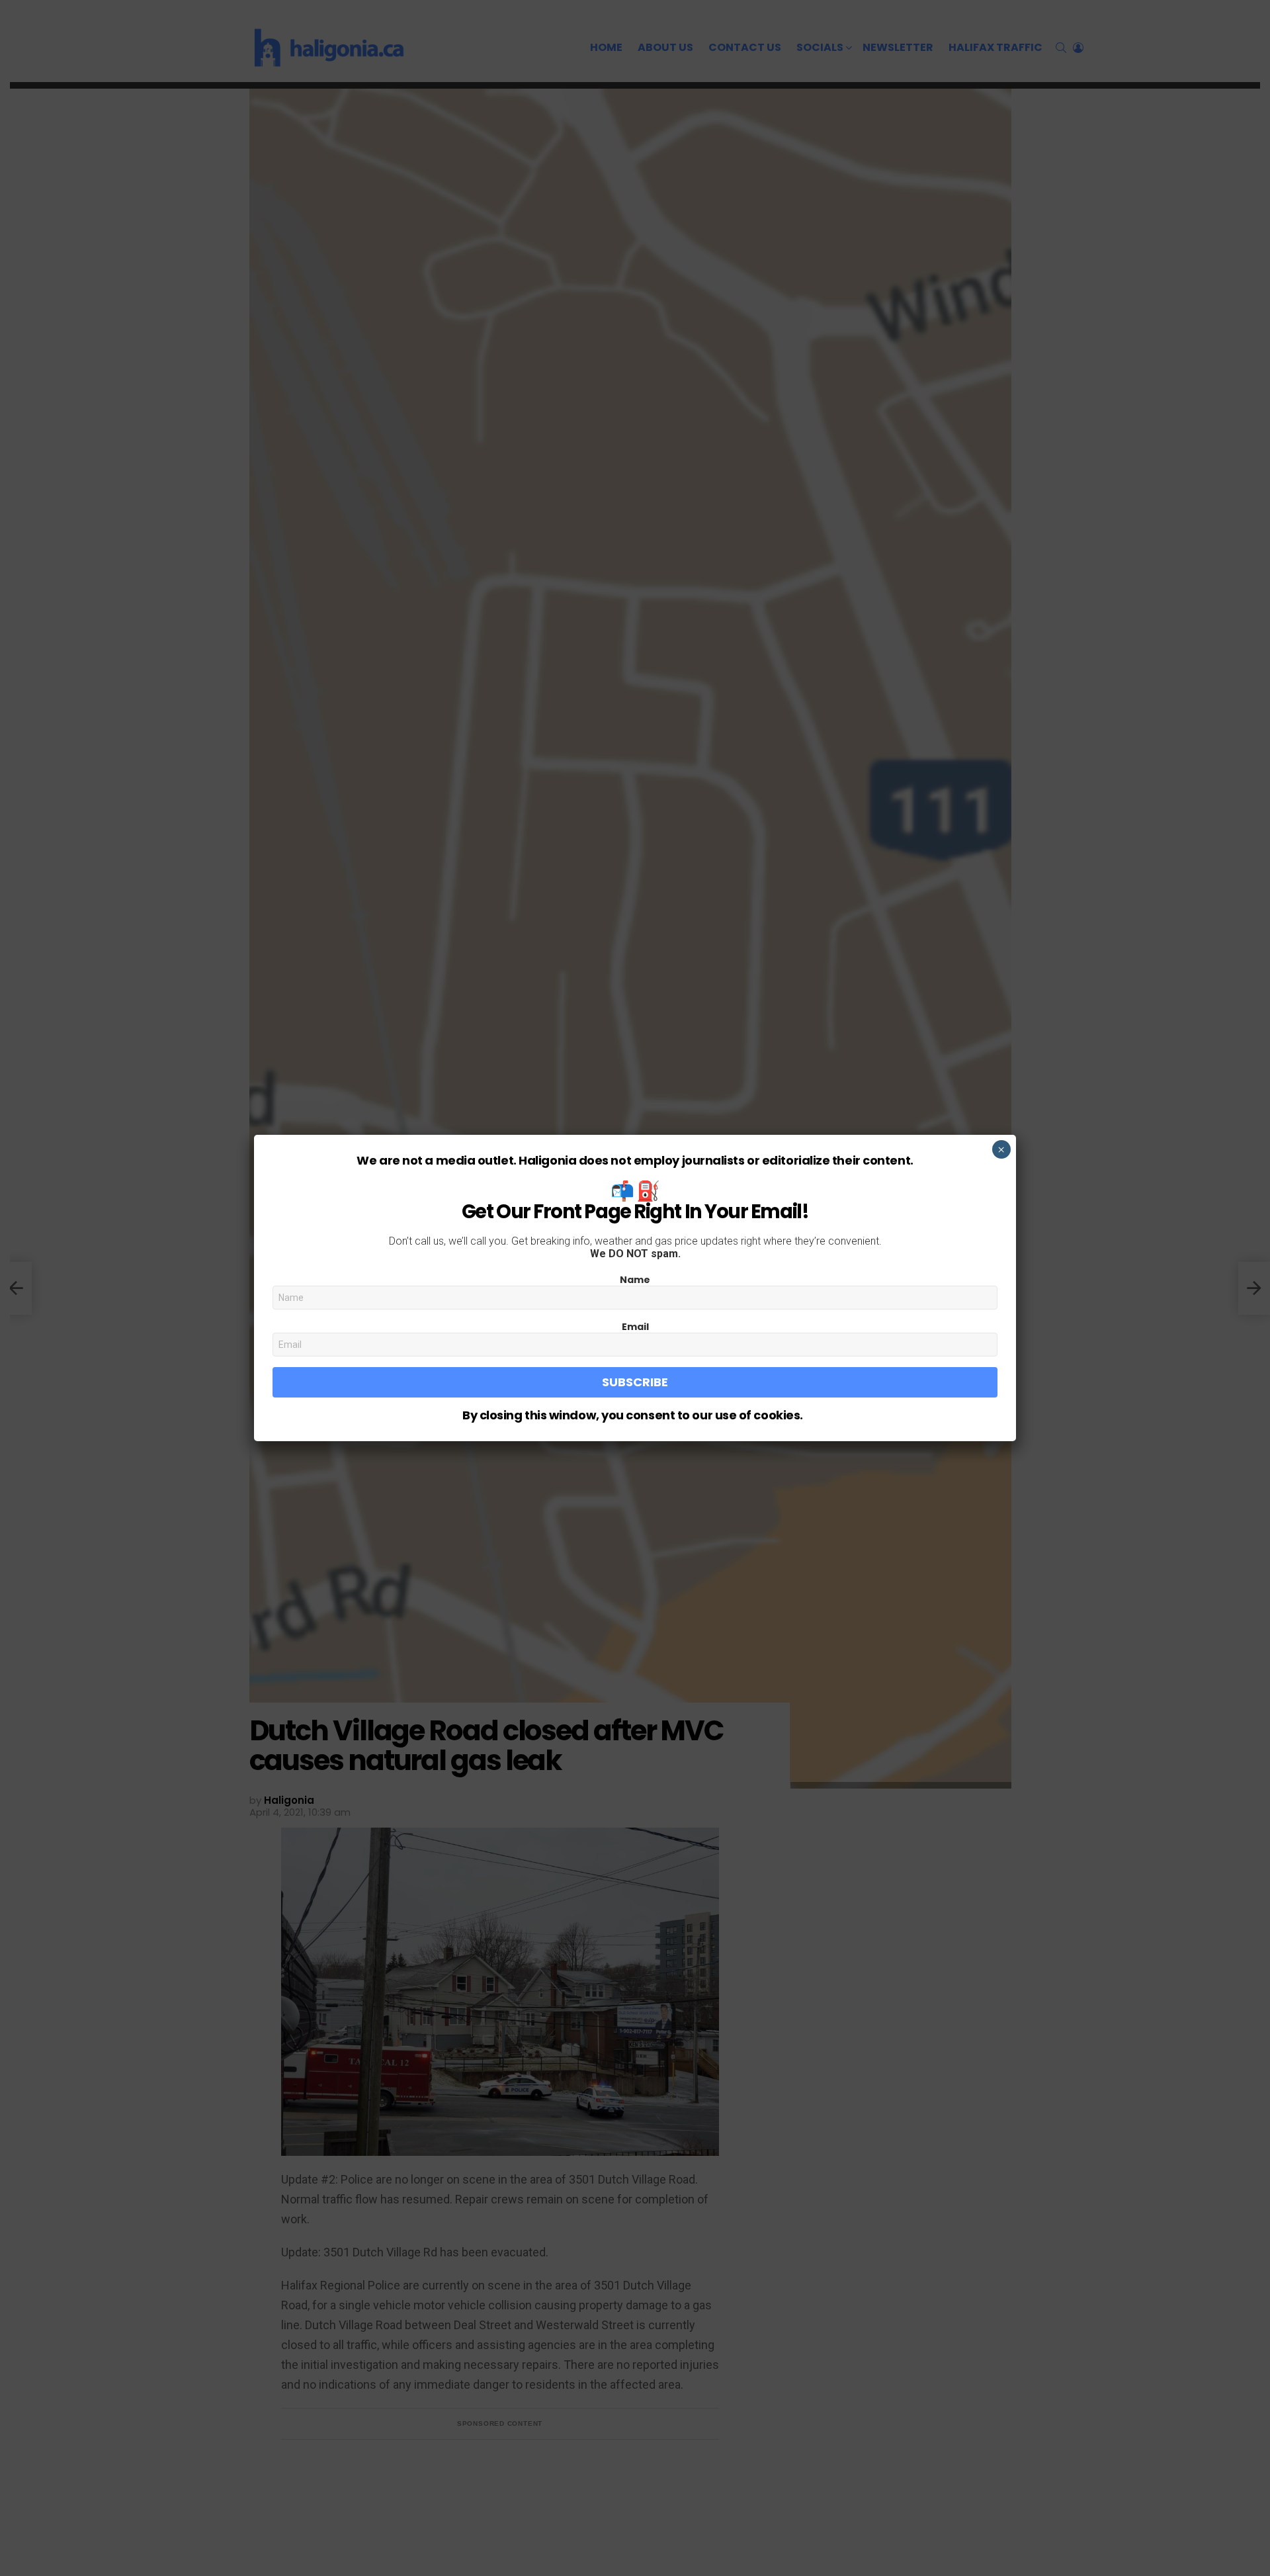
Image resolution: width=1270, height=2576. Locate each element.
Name (635, 1280)
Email (635, 1327)
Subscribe (635, 1382)
